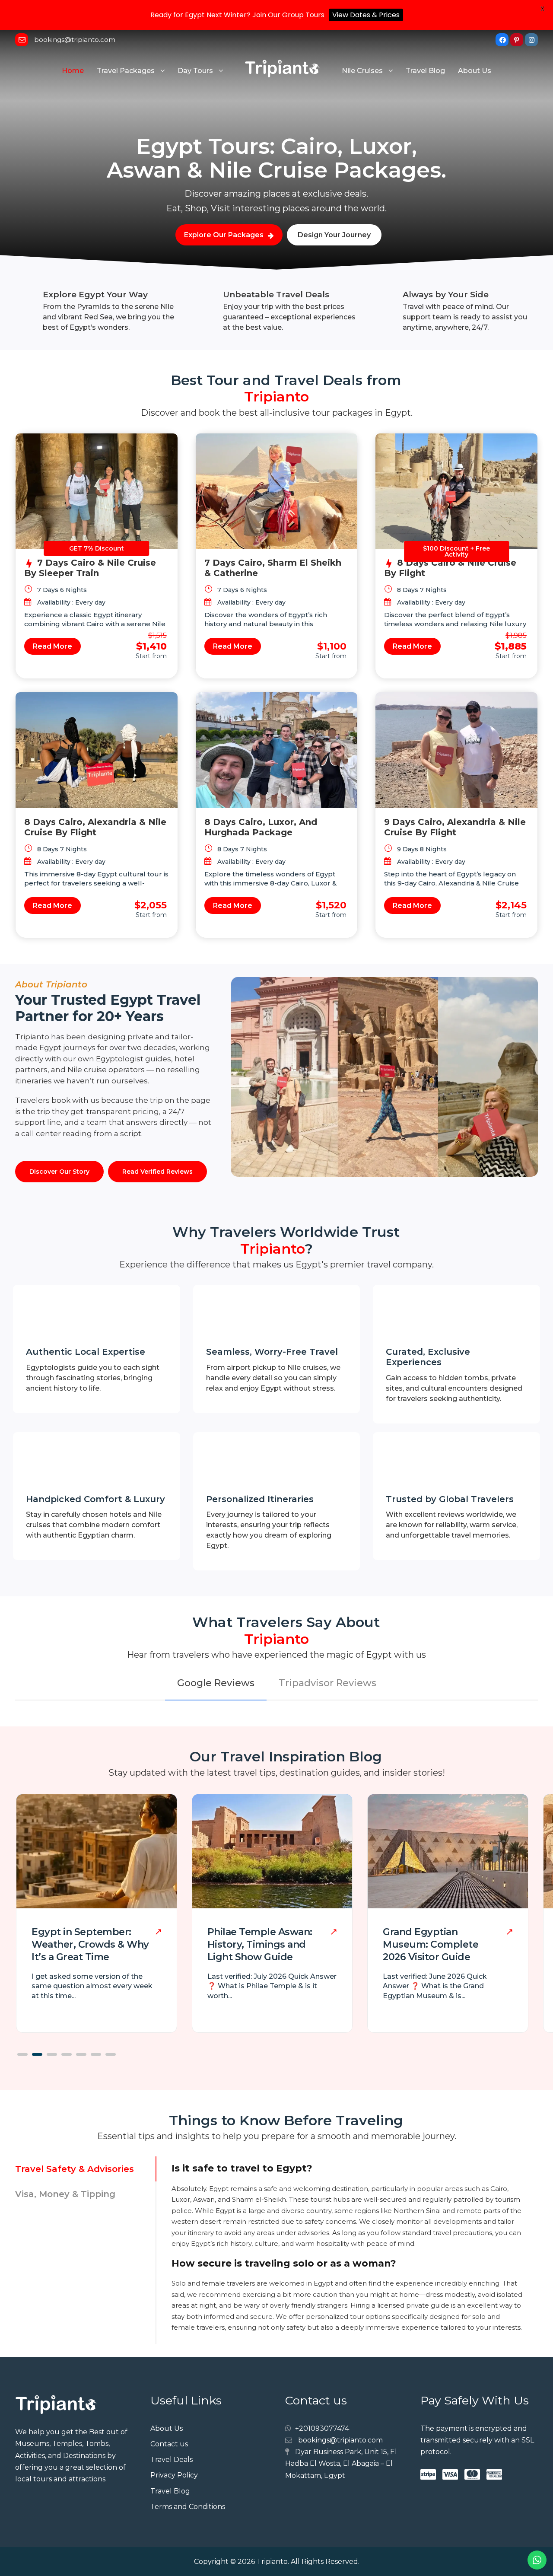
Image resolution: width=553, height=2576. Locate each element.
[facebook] (502, 40)
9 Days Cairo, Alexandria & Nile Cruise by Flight (455, 827)
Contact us (169, 2444)
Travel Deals (172, 2460)
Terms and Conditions (188, 2507)
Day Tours (195, 71)
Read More (52, 646)
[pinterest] (517, 40)
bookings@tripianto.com (75, 40)
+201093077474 (322, 2428)
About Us (475, 71)
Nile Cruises (362, 71)
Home (73, 71)
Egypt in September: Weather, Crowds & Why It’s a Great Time (90, 1944)
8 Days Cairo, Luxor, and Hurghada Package (261, 827)
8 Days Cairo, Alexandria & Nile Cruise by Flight (95, 827)
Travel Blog (425, 71)
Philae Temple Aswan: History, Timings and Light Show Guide (260, 1944)
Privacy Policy (174, 2475)
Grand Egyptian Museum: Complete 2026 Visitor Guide (431, 1944)
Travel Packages (126, 71)
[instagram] (531, 40)
